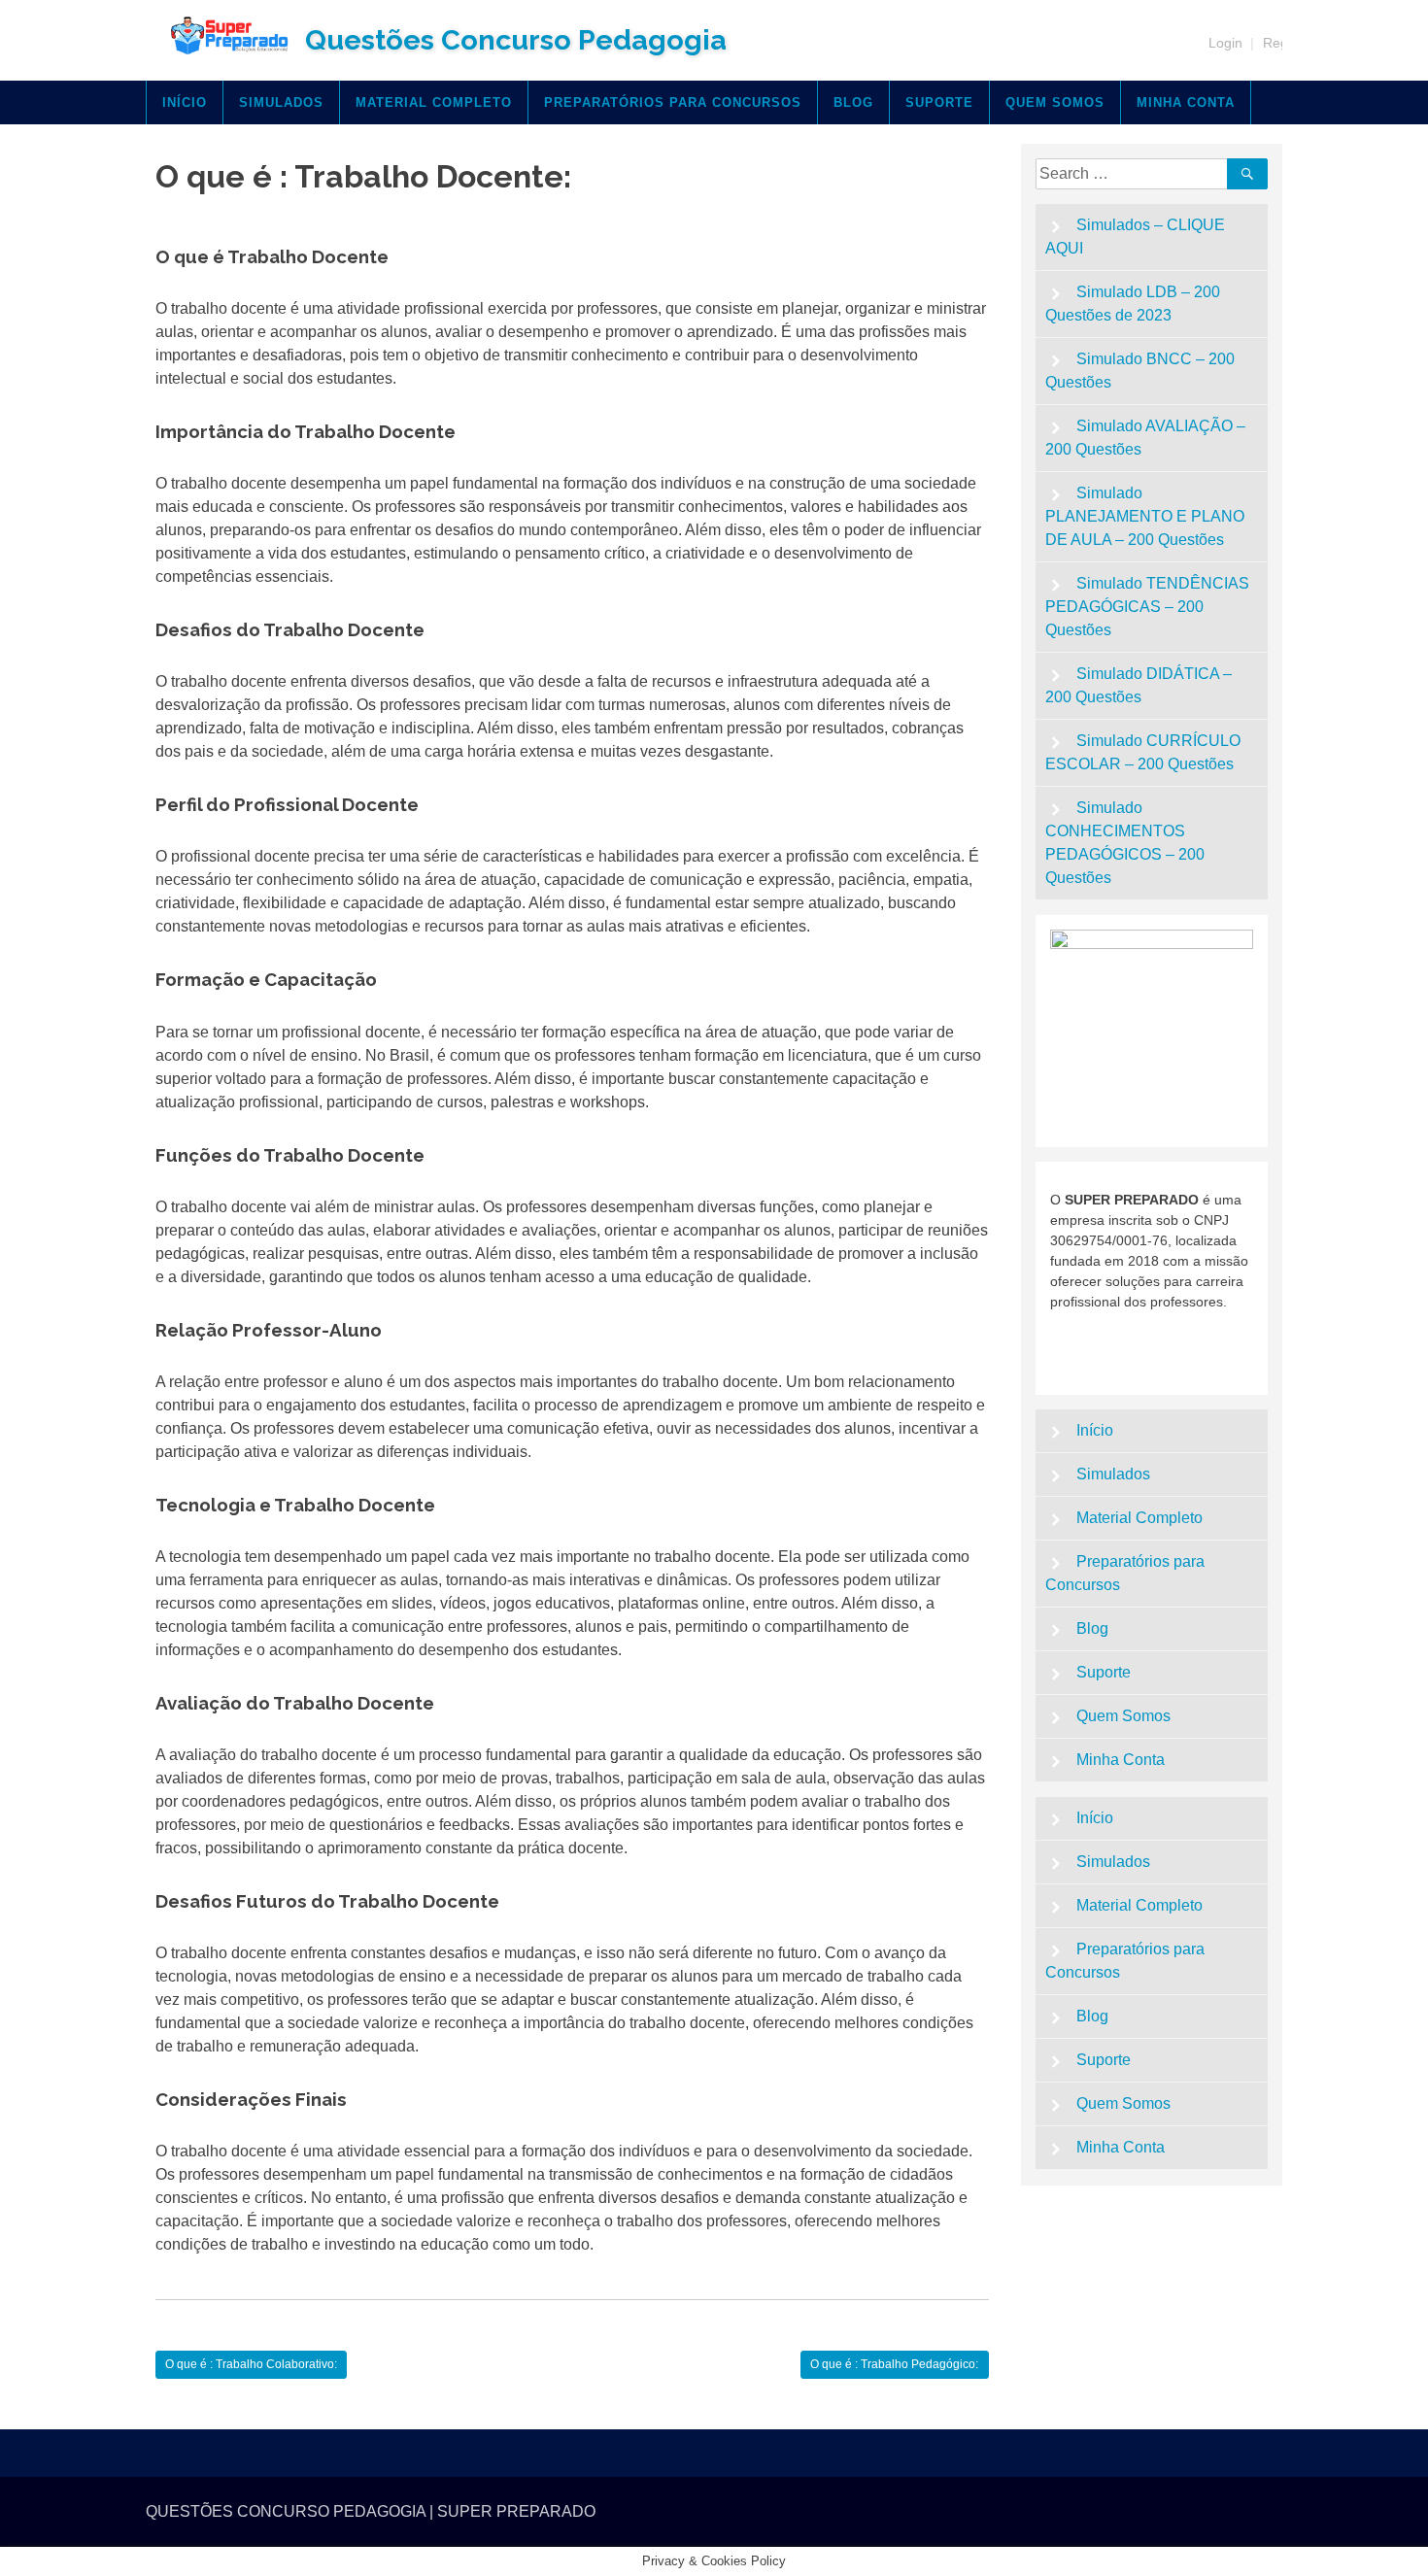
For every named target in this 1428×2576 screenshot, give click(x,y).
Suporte (939, 102)
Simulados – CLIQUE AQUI (1136, 237)
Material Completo (434, 102)
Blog (853, 102)
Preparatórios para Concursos (673, 102)
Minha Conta (1186, 102)
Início (185, 102)
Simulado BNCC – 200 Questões (1140, 371)
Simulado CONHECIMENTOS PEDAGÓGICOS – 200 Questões (1125, 843)
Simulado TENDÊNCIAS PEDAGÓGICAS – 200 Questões (1148, 607)
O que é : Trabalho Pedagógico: (894, 2364)
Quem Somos (1055, 102)
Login (1225, 43)
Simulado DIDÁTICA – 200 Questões (1139, 685)
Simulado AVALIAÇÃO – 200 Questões (1146, 438)
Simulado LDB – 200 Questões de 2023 (1133, 304)
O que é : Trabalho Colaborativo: (251, 2364)
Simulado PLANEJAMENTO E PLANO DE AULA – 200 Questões (1145, 516)
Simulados (281, 102)
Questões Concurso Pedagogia (516, 40)
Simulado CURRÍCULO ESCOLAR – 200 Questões (1143, 752)
